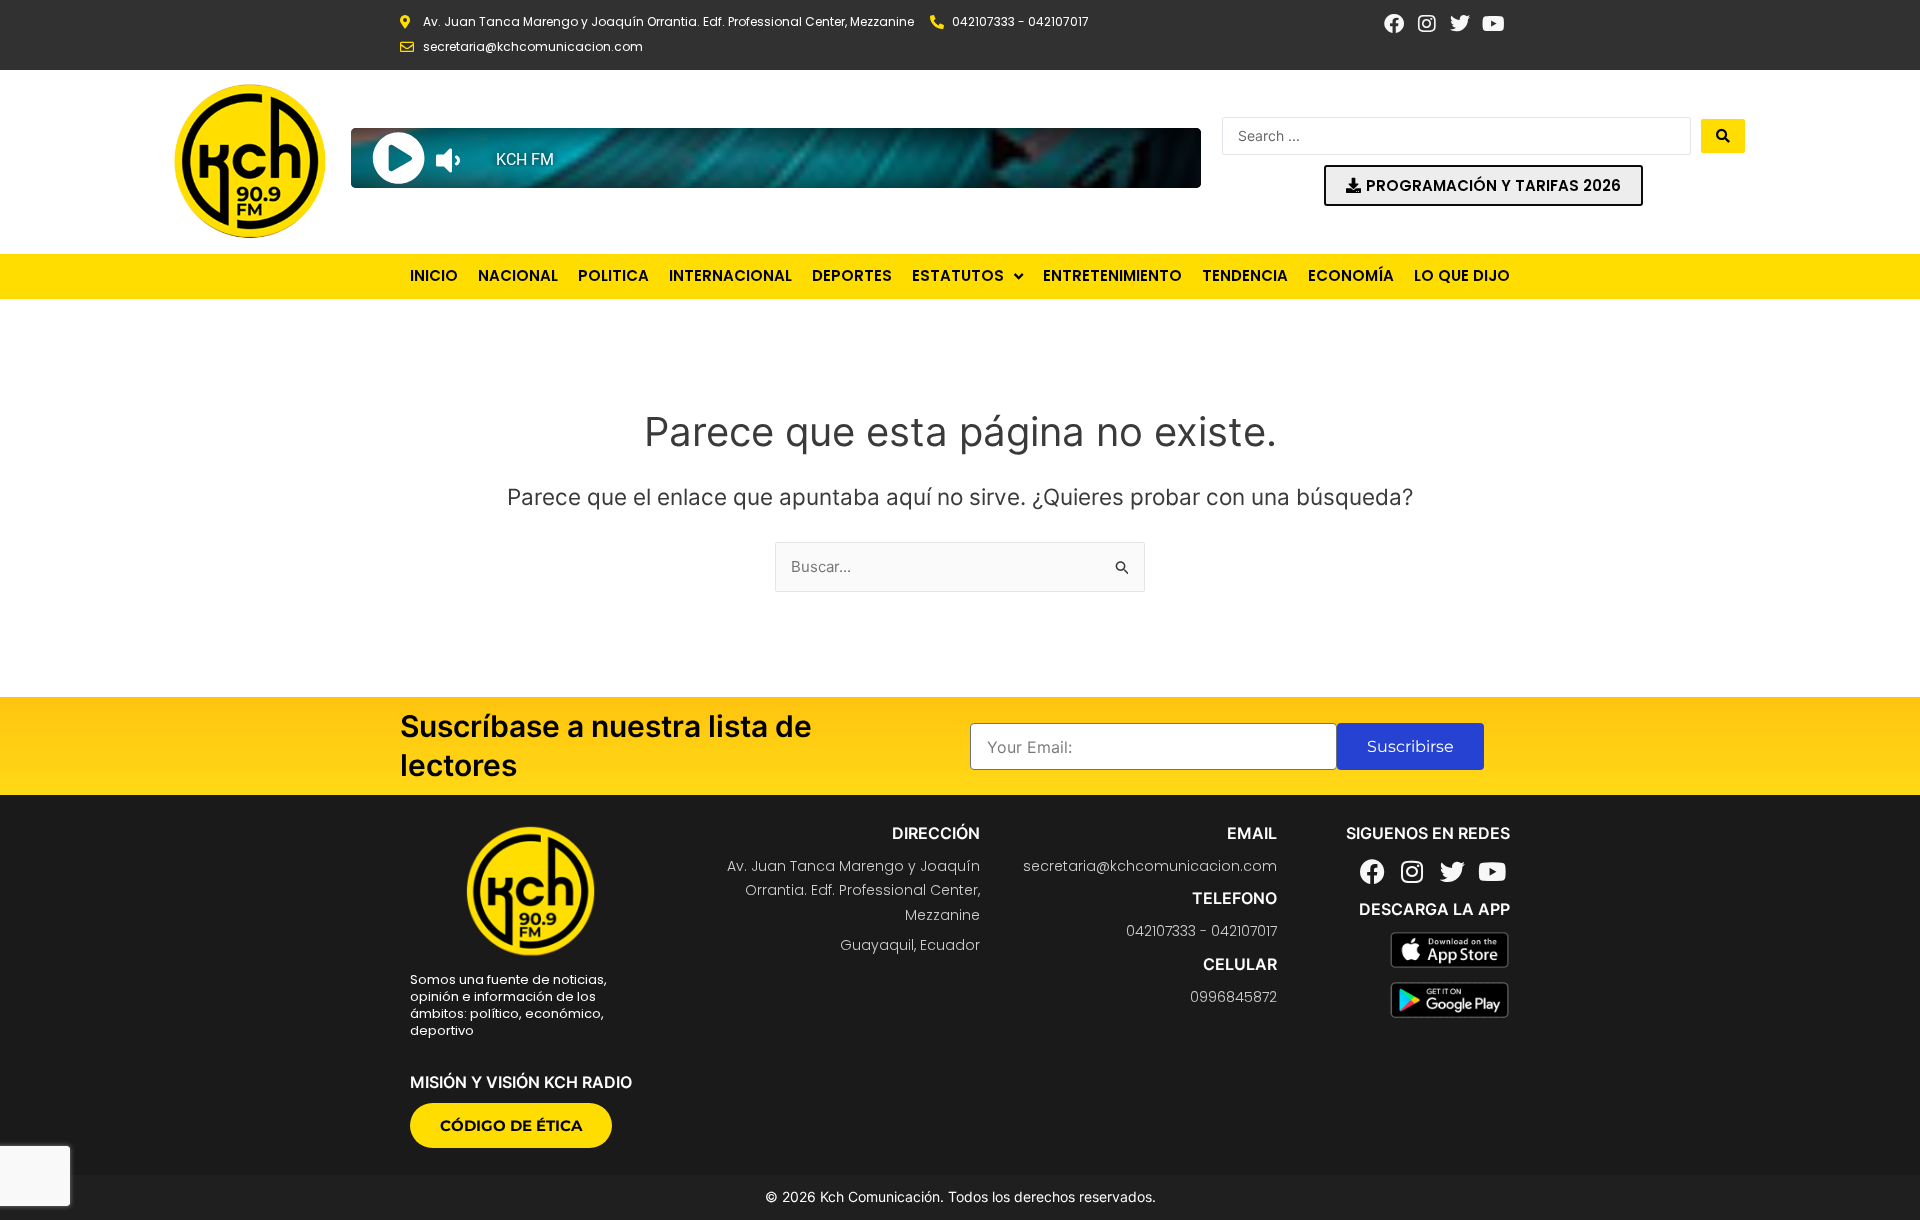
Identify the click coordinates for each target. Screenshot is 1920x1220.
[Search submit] (1723, 136)
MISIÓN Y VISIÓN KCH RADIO (521, 1082)
